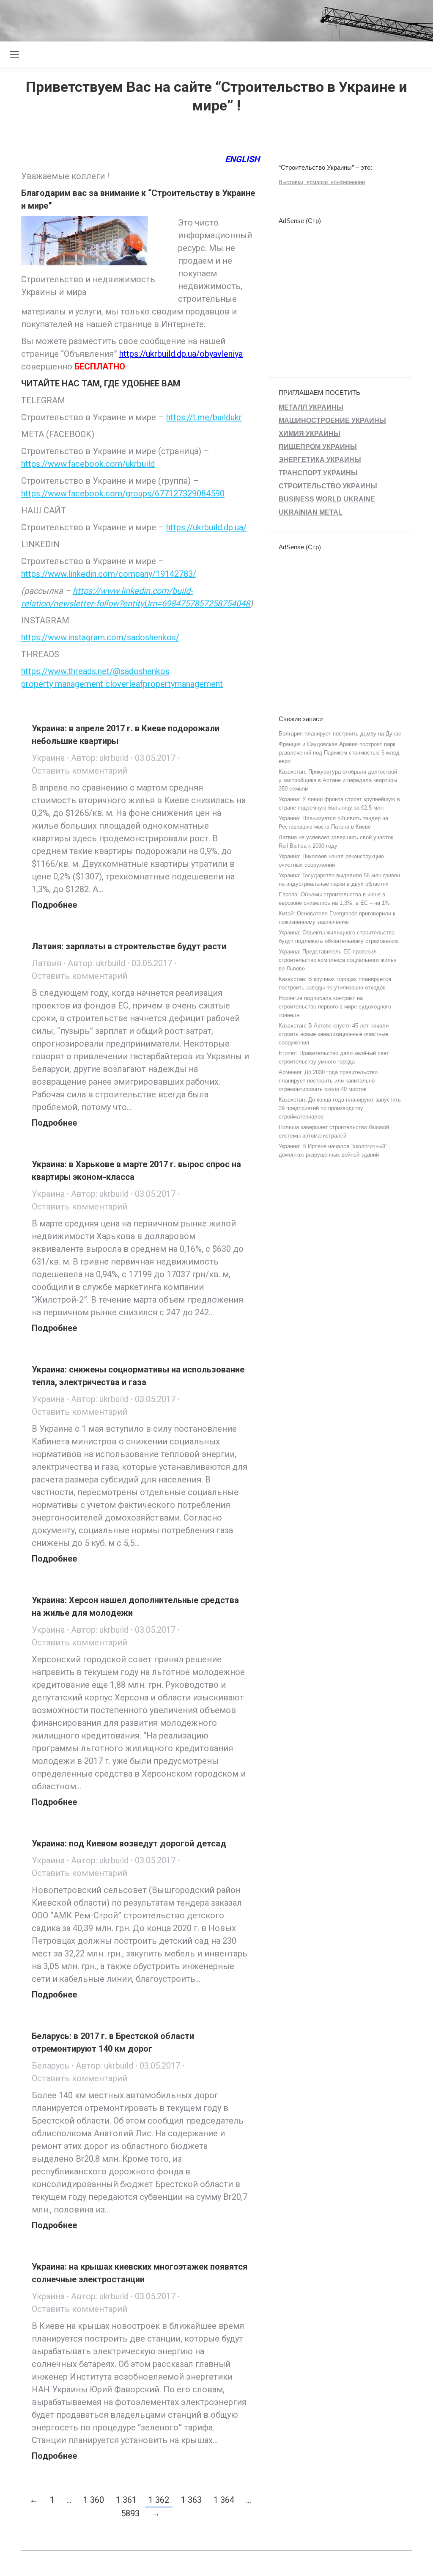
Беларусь (51, 2066)
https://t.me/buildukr (204, 417)
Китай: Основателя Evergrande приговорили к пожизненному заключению (337, 918)
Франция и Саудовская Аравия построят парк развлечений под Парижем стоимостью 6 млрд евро (339, 753)
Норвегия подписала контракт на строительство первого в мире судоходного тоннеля (335, 1007)
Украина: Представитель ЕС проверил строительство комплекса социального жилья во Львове (338, 960)
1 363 (191, 2500)
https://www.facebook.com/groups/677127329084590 (123, 493)
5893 (130, 2513)
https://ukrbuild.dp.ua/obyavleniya (181, 354)
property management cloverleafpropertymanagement (122, 684)
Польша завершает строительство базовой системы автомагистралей (334, 1131)
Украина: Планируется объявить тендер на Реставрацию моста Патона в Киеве (333, 822)
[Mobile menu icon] (14, 54)
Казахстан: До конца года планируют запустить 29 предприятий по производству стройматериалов (340, 1108)
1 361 (126, 2500)
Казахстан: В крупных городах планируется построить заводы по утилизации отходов (335, 983)
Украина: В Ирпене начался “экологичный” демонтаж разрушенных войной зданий (333, 1150)
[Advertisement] (154, 19)
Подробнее (54, 905)
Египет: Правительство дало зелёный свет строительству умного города (334, 1057)
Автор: (100, 758)
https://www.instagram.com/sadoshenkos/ (100, 637)
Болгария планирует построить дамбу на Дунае (340, 734)
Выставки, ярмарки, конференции (322, 182)
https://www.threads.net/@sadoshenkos (95, 671)
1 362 (159, 2500)
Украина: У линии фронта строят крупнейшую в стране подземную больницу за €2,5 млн (339, 803)
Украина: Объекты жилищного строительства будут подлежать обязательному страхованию (339, 937)
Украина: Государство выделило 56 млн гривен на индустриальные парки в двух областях (339, 880)
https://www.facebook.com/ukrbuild (88, 464)
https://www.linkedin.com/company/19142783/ (109, 574)
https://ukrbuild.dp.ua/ (206, 527)
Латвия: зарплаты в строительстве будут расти (129, 946)
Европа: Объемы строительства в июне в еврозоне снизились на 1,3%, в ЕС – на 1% (334, 899)
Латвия (47, 963)
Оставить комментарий (79, 771)
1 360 (94, 2500)
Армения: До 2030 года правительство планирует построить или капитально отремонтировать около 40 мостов (328, 1081)
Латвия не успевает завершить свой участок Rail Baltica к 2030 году (336, 842)
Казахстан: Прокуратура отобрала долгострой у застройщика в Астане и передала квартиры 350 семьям (338, 780)
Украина (48, 758)
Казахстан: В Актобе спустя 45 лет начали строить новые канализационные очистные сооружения (334, 1034)
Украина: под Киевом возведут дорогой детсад (129, 1843)
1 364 (224, 2500)
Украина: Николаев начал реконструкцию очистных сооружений (331, 861)
